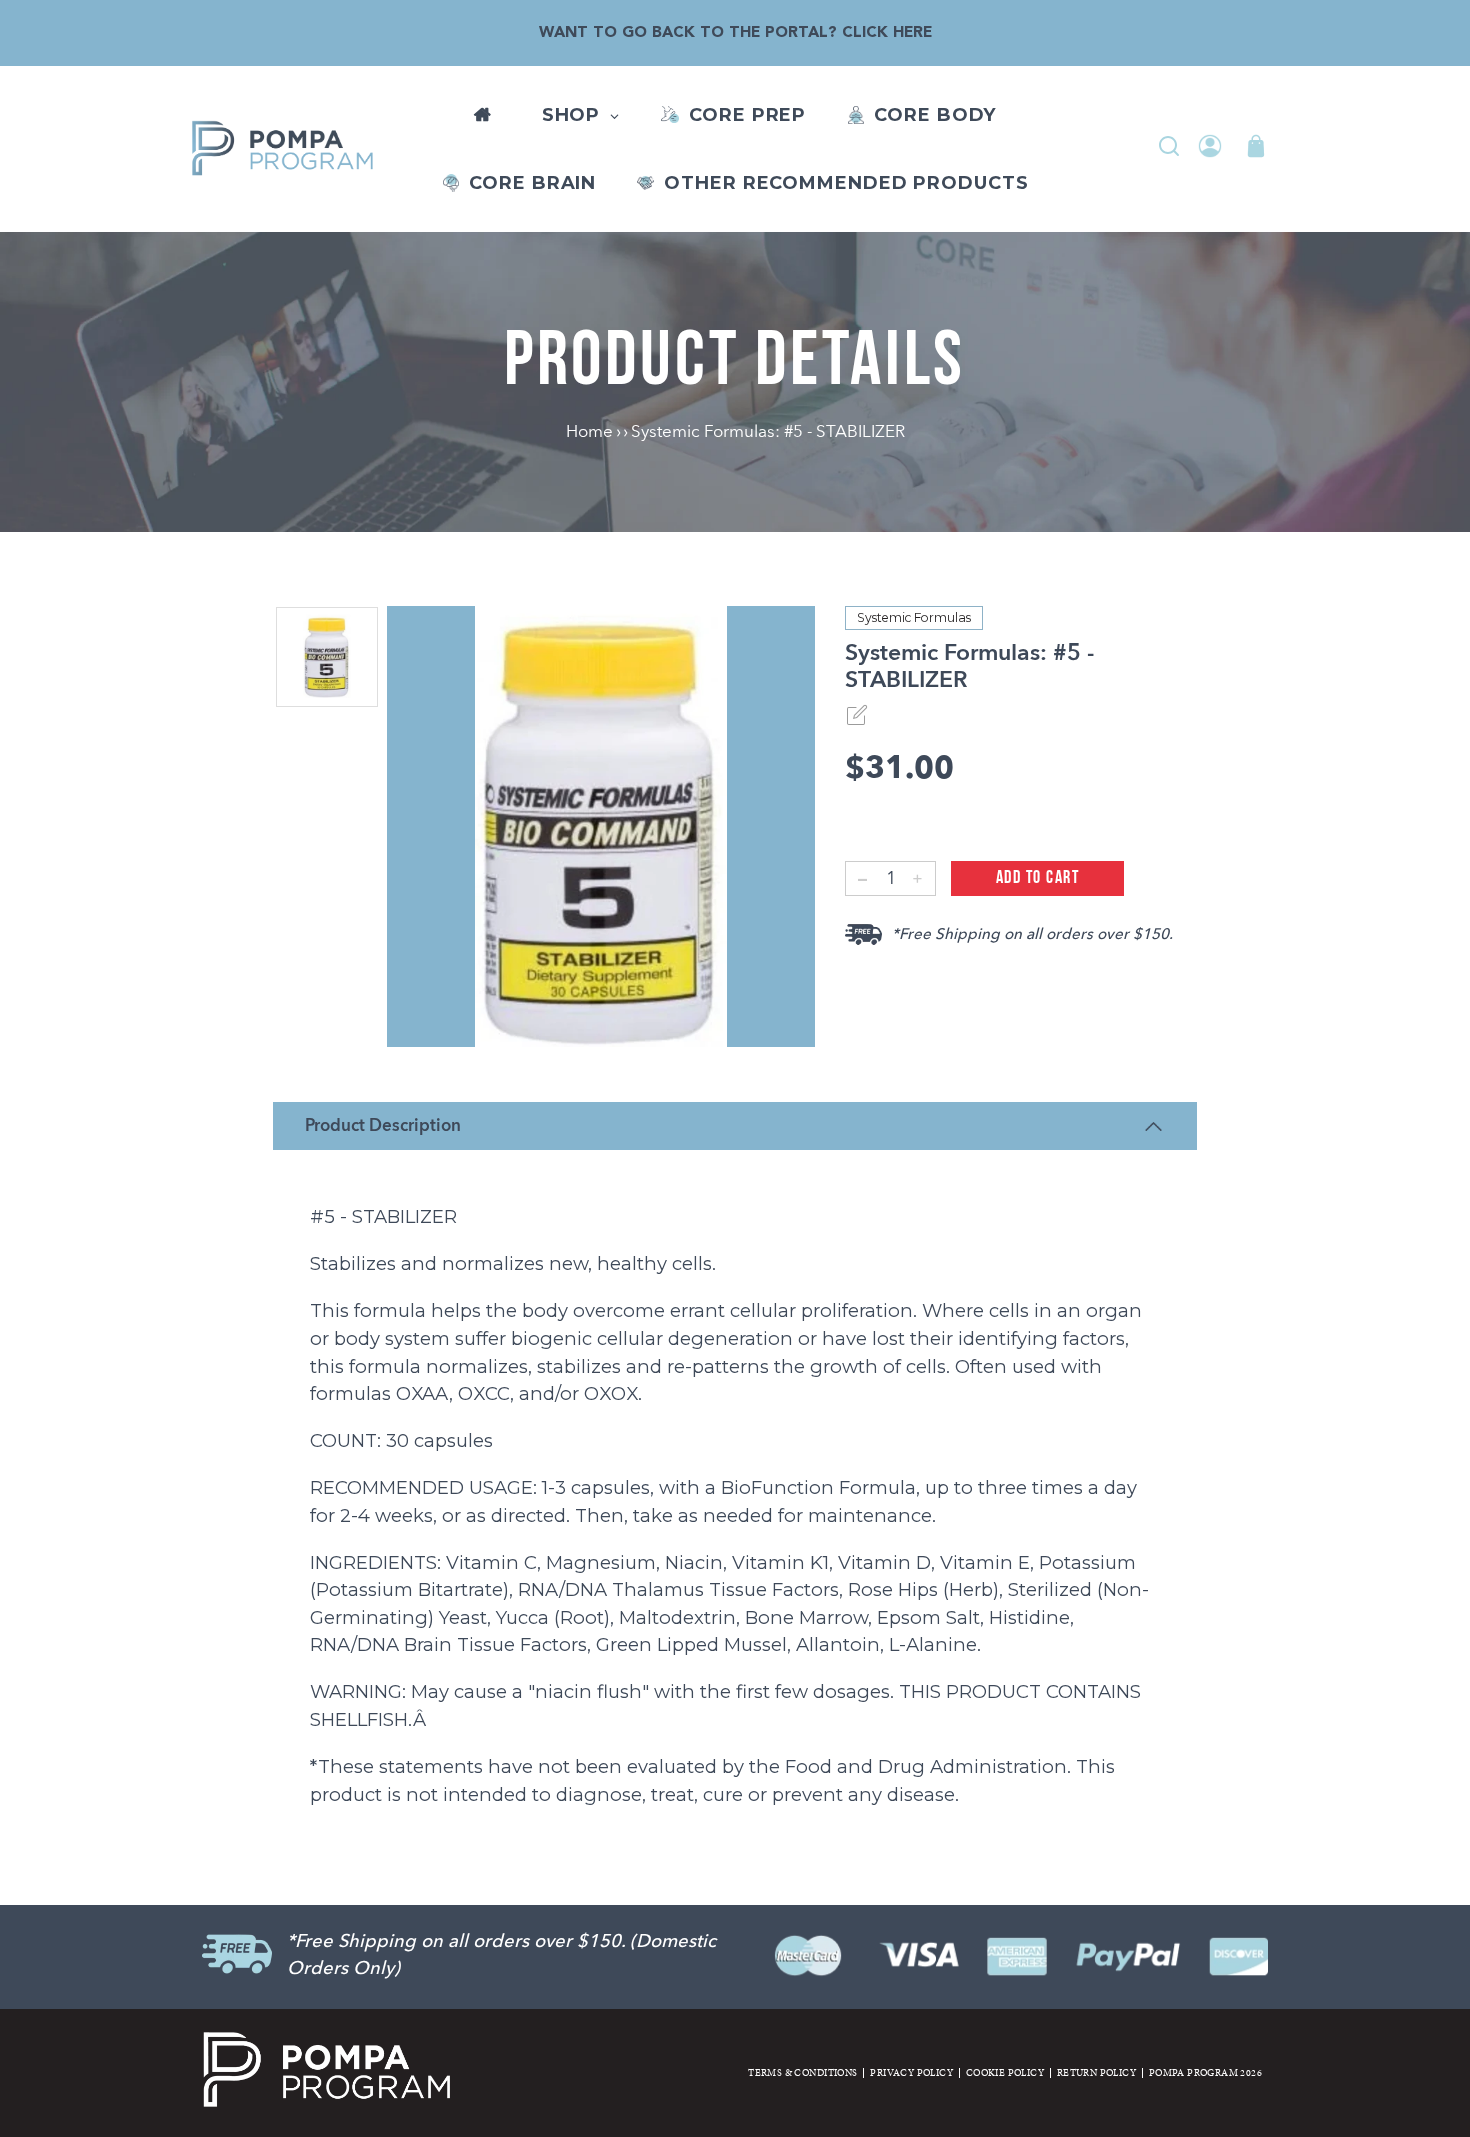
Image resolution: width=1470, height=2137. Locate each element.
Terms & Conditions (802, 2073)
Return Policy (1096, 2073)
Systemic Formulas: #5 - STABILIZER (768, 431)
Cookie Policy (1005, 2073)
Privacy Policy (911, 2073)
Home (591, 431)
